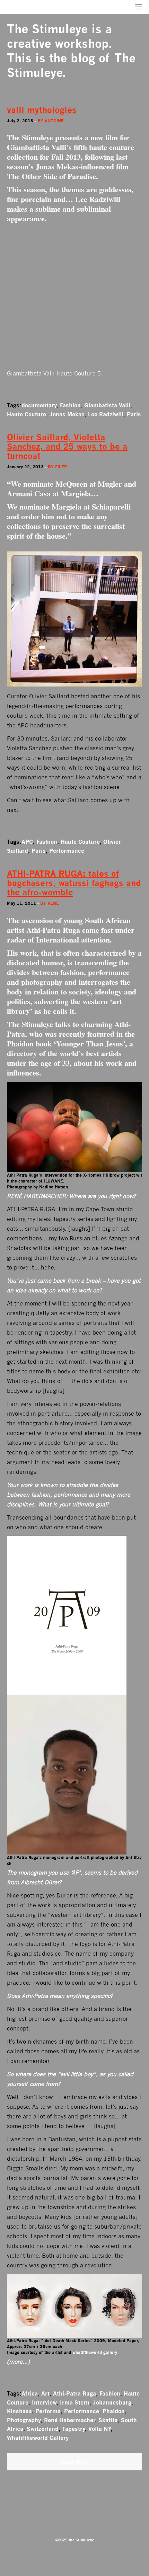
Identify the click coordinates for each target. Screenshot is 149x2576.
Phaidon (114, 2411)
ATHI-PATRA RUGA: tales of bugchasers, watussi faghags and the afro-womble (74, 883)
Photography (24, 2420)
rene (53, 903)
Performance (67, 851)
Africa (30, 2393)
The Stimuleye (47, 29)
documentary (39, 405)
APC (27, 842)
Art (45, 2393)
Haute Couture (27, 414)
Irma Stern (75, 2402)
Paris (134, 414)
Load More (75, 2462)
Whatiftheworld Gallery (38, 2438)
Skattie (108, 2420)
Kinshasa (19, 2411)
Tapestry (73, 2429)
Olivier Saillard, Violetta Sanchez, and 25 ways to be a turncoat (67, 447)
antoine (54, 121)
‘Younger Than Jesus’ (89, 1043)
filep (61, 467)
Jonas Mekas (67, 414)
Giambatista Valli (107, 405)
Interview (44, 2402)
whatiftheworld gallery (95, 2352)
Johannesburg (112, 2402)
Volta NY (99, 2429)
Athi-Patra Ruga (74, 2393)
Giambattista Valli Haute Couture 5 (54, 374)
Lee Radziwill (106, 414)
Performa (48, 2411)
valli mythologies (42, 110)
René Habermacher (69, 2420)
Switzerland (43, 2429)
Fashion (70, 405)
